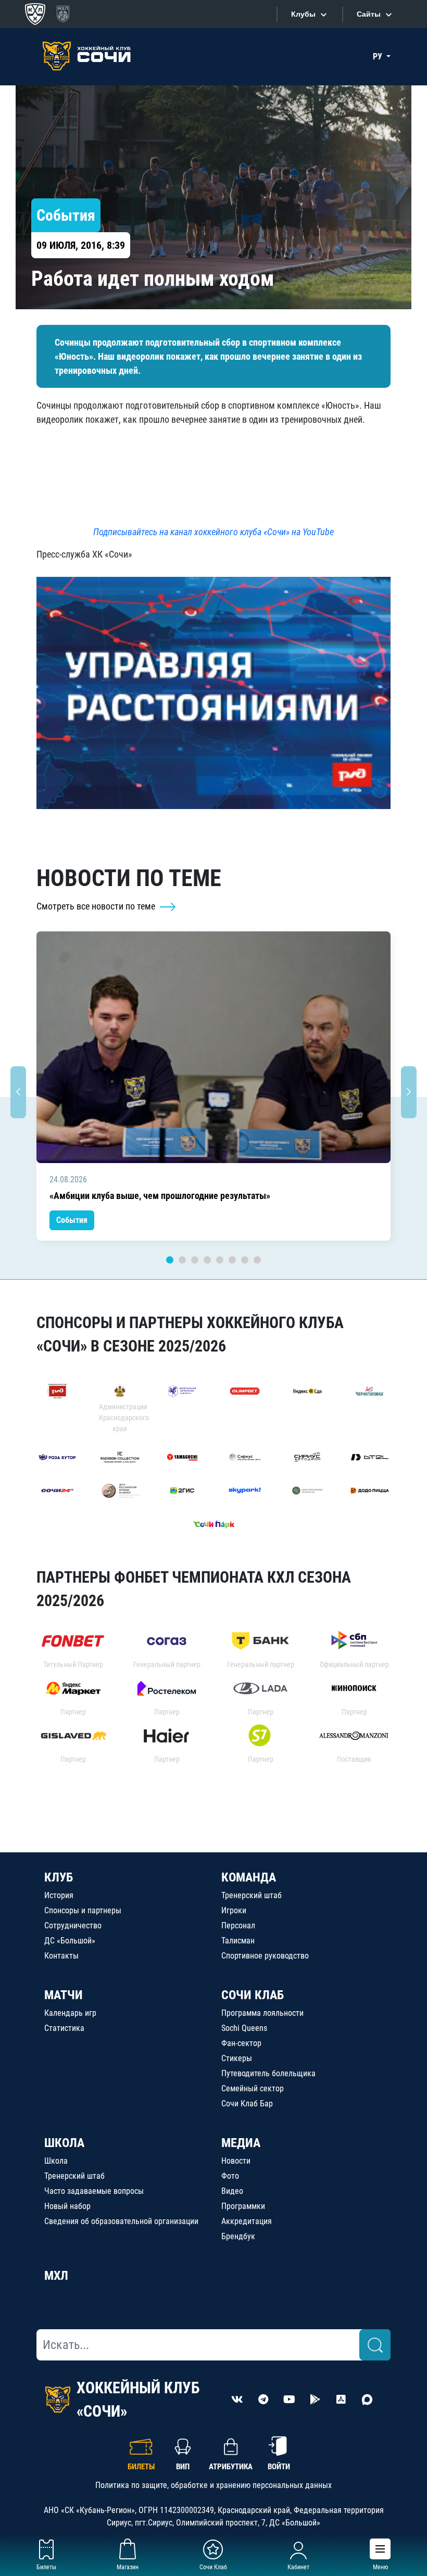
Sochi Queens (244, 2028)
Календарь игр (70, 2013)
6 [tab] (232, 1260)
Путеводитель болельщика (268, 2073)
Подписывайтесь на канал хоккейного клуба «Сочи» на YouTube (213, 532)
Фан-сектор (241, 2043)
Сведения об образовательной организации (121, 2221)
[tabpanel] (213, 1086)
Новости (236, 2161)
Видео (232, 2191)
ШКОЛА (64, 2143)
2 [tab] (182, 1260)
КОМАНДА (249, 1877)
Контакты (61, 1956)
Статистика (64, 2028)
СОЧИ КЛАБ (253, 1995)
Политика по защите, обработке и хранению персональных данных (213, 2485)
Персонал (238, 1925)
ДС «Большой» (70, 1941)
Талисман (238, 1941)
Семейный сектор (253, 2088)
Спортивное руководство (265, 1956)
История (59, 1895)
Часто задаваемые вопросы (94, 2191)
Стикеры (237, 2058)
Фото (230, 2176)
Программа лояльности (262, 2013)
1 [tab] (170, 1260)
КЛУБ (59, 1877)
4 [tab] (207, 1260)
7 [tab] (245, 1260)
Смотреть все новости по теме (97, 906)
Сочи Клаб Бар (247, 2104)
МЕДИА (241, 2143)
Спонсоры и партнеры (83, 1910)
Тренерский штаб (252, 1895)
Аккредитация (247, 2221)
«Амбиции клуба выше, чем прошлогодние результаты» (160, 1196)
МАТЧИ (64, 1995)
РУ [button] (379, 56)
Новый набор (67, 2206)
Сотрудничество (73, 1925)
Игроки (234, 1910)
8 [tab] (257, 1260)
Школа (56, 2161)
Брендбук (238, 2236)
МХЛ (56, 2276)
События (72, 1220)
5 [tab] (220, 1260)
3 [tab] (195, 1260)
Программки (243, 2206)
